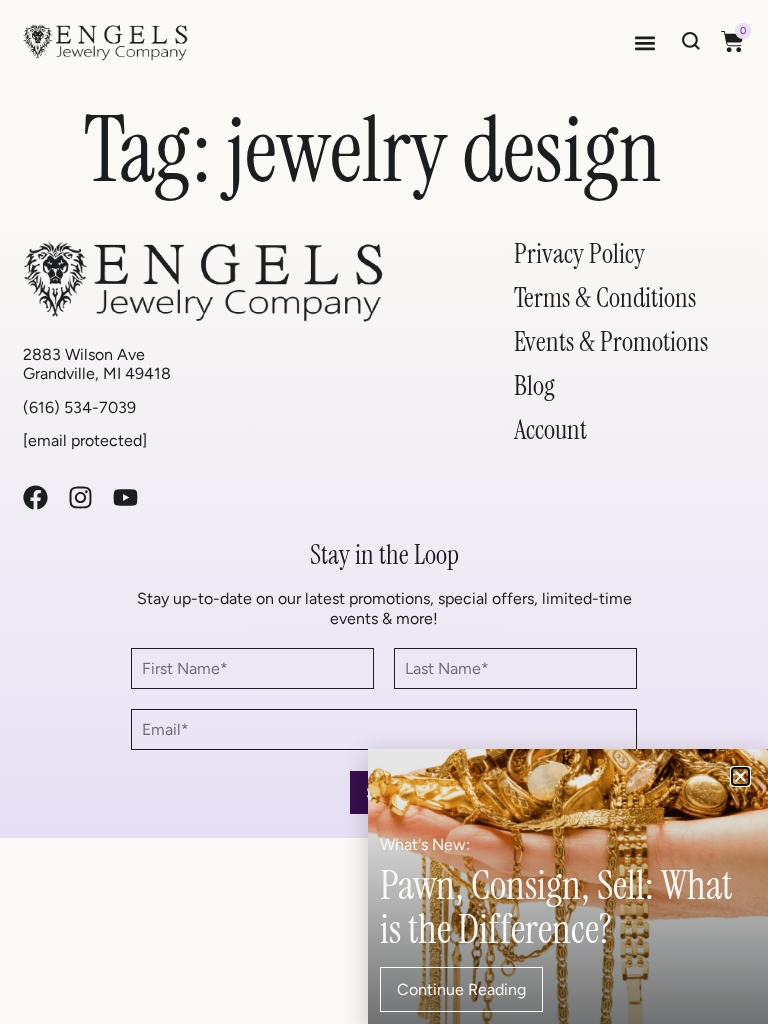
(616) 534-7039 (79, 407)
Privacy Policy (579, 253)
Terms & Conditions (605, 297)
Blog (534, 385)
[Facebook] (35, 497)
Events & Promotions (611, 341)
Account (550, 429)
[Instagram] (80, 497)
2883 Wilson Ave (84, 354)
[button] (645, 42)
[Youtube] (125, 497)
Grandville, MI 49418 (97, 373)
